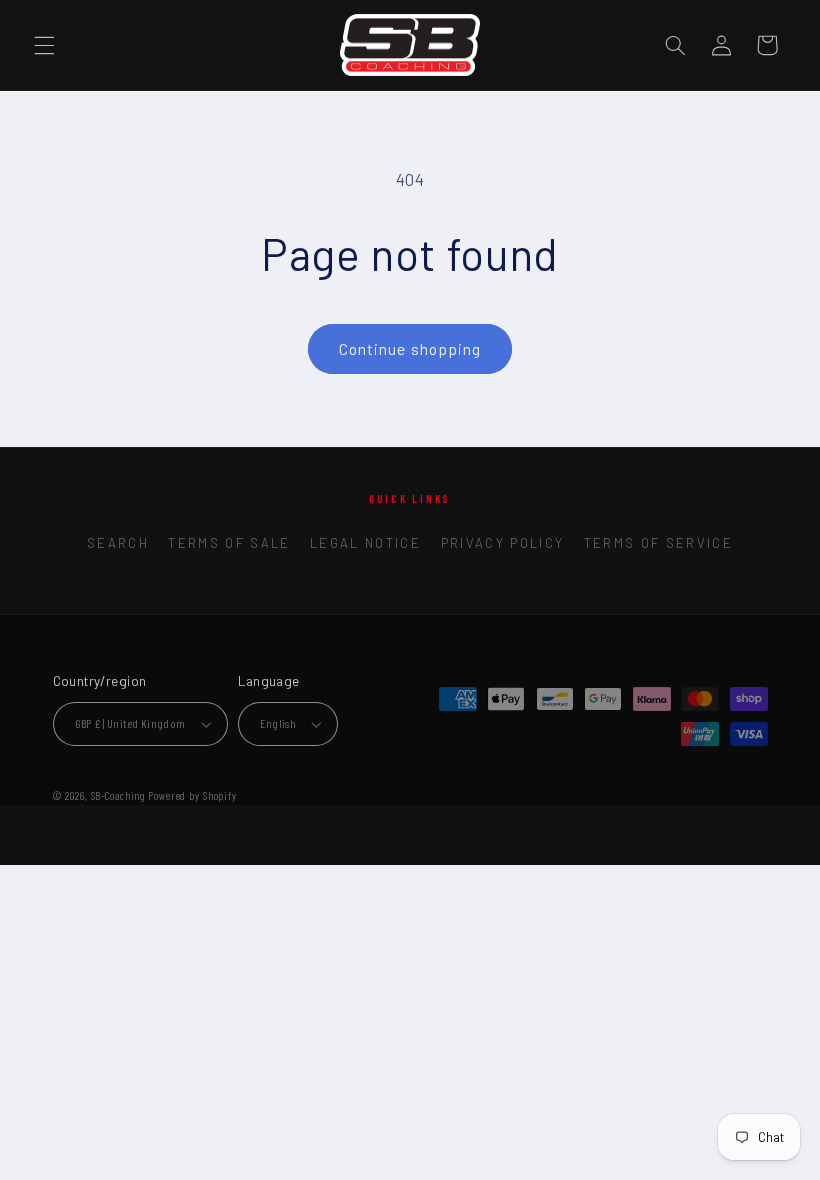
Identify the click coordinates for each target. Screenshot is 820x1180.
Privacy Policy (503, 543)
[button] (44, 45)
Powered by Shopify (192, 795)
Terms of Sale (229, 543)
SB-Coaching (118, 795)
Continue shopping (410, 348)
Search (118, 543)
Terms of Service (658, 543)
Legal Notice (365, 543)
